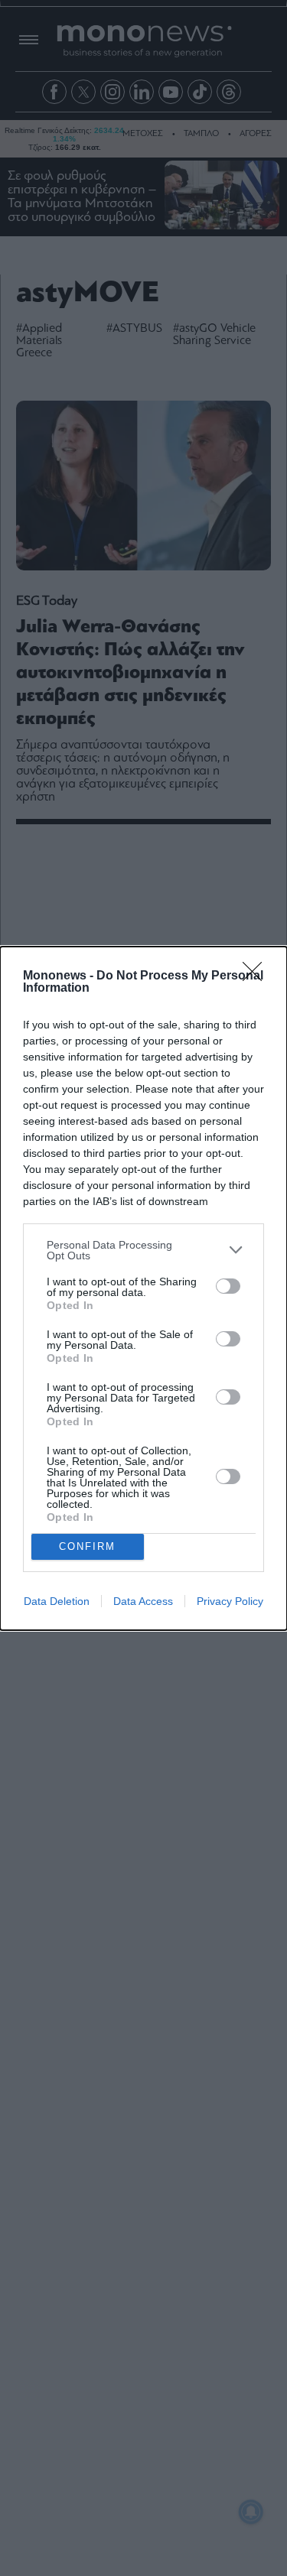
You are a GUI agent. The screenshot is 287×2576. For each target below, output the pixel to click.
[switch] (228, 1286)
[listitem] (143, 1250)
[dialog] (143, 1288)
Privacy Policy (230, 1601)
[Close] (257, 976)
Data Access (143, 1601)
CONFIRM (87, 1546)
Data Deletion (57, 1601)
